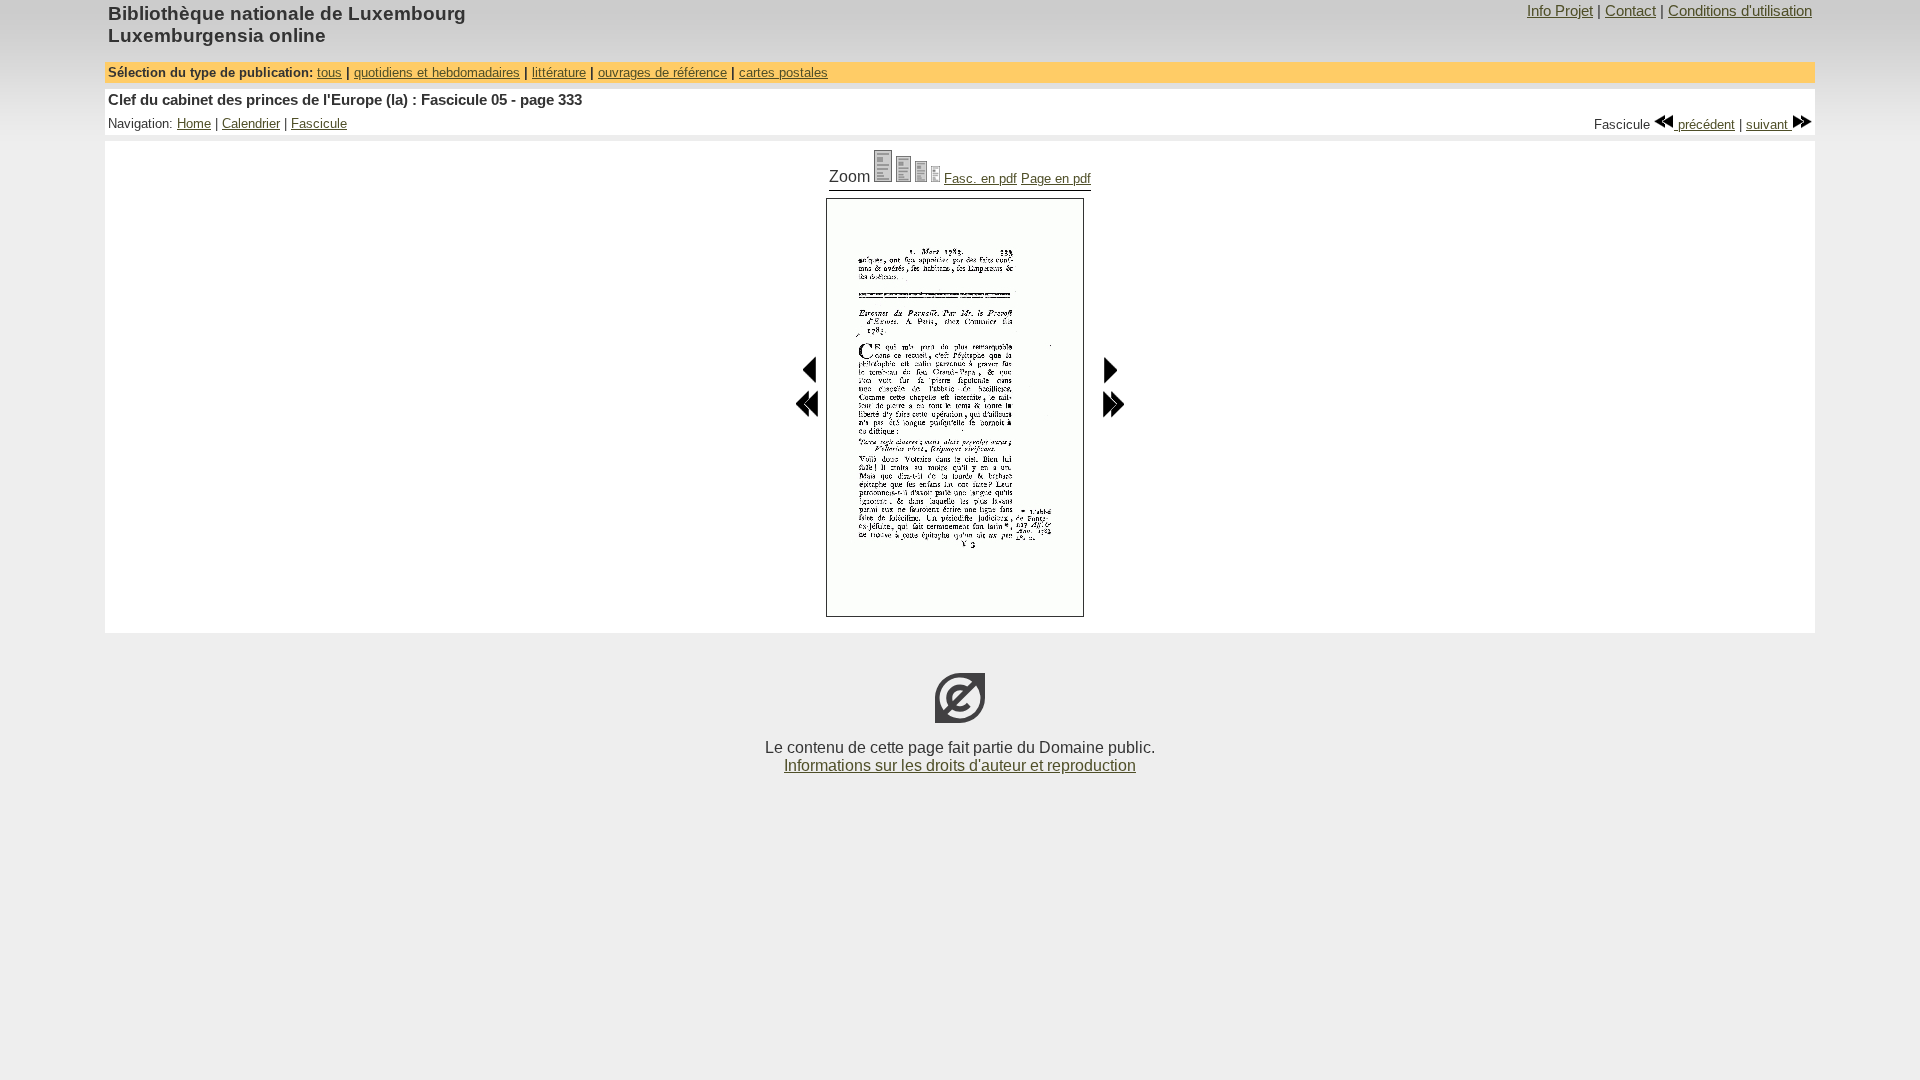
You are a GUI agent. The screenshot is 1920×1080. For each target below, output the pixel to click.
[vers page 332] (810, 379)
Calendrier (251, 123)
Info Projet (1560, 11)
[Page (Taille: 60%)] (921, 176)
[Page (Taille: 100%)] (883, 176)
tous (329, 72)
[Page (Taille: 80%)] (903, 176)
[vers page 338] (1113, 413)
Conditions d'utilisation (1740, 11)
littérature (559, 72)
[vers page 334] (1109, 379)
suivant (1769, 124)
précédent (1704, 124)
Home (194, 123)
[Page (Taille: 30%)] (935, 176)
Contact (1630, 11)
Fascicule (319, 123)
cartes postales (783, 72)
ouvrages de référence (662, 72)
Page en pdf (1056, 178)
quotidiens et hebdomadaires (437, 72)
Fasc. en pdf (980, 178)
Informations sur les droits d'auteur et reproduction (960, 765)
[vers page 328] (807, 413)
